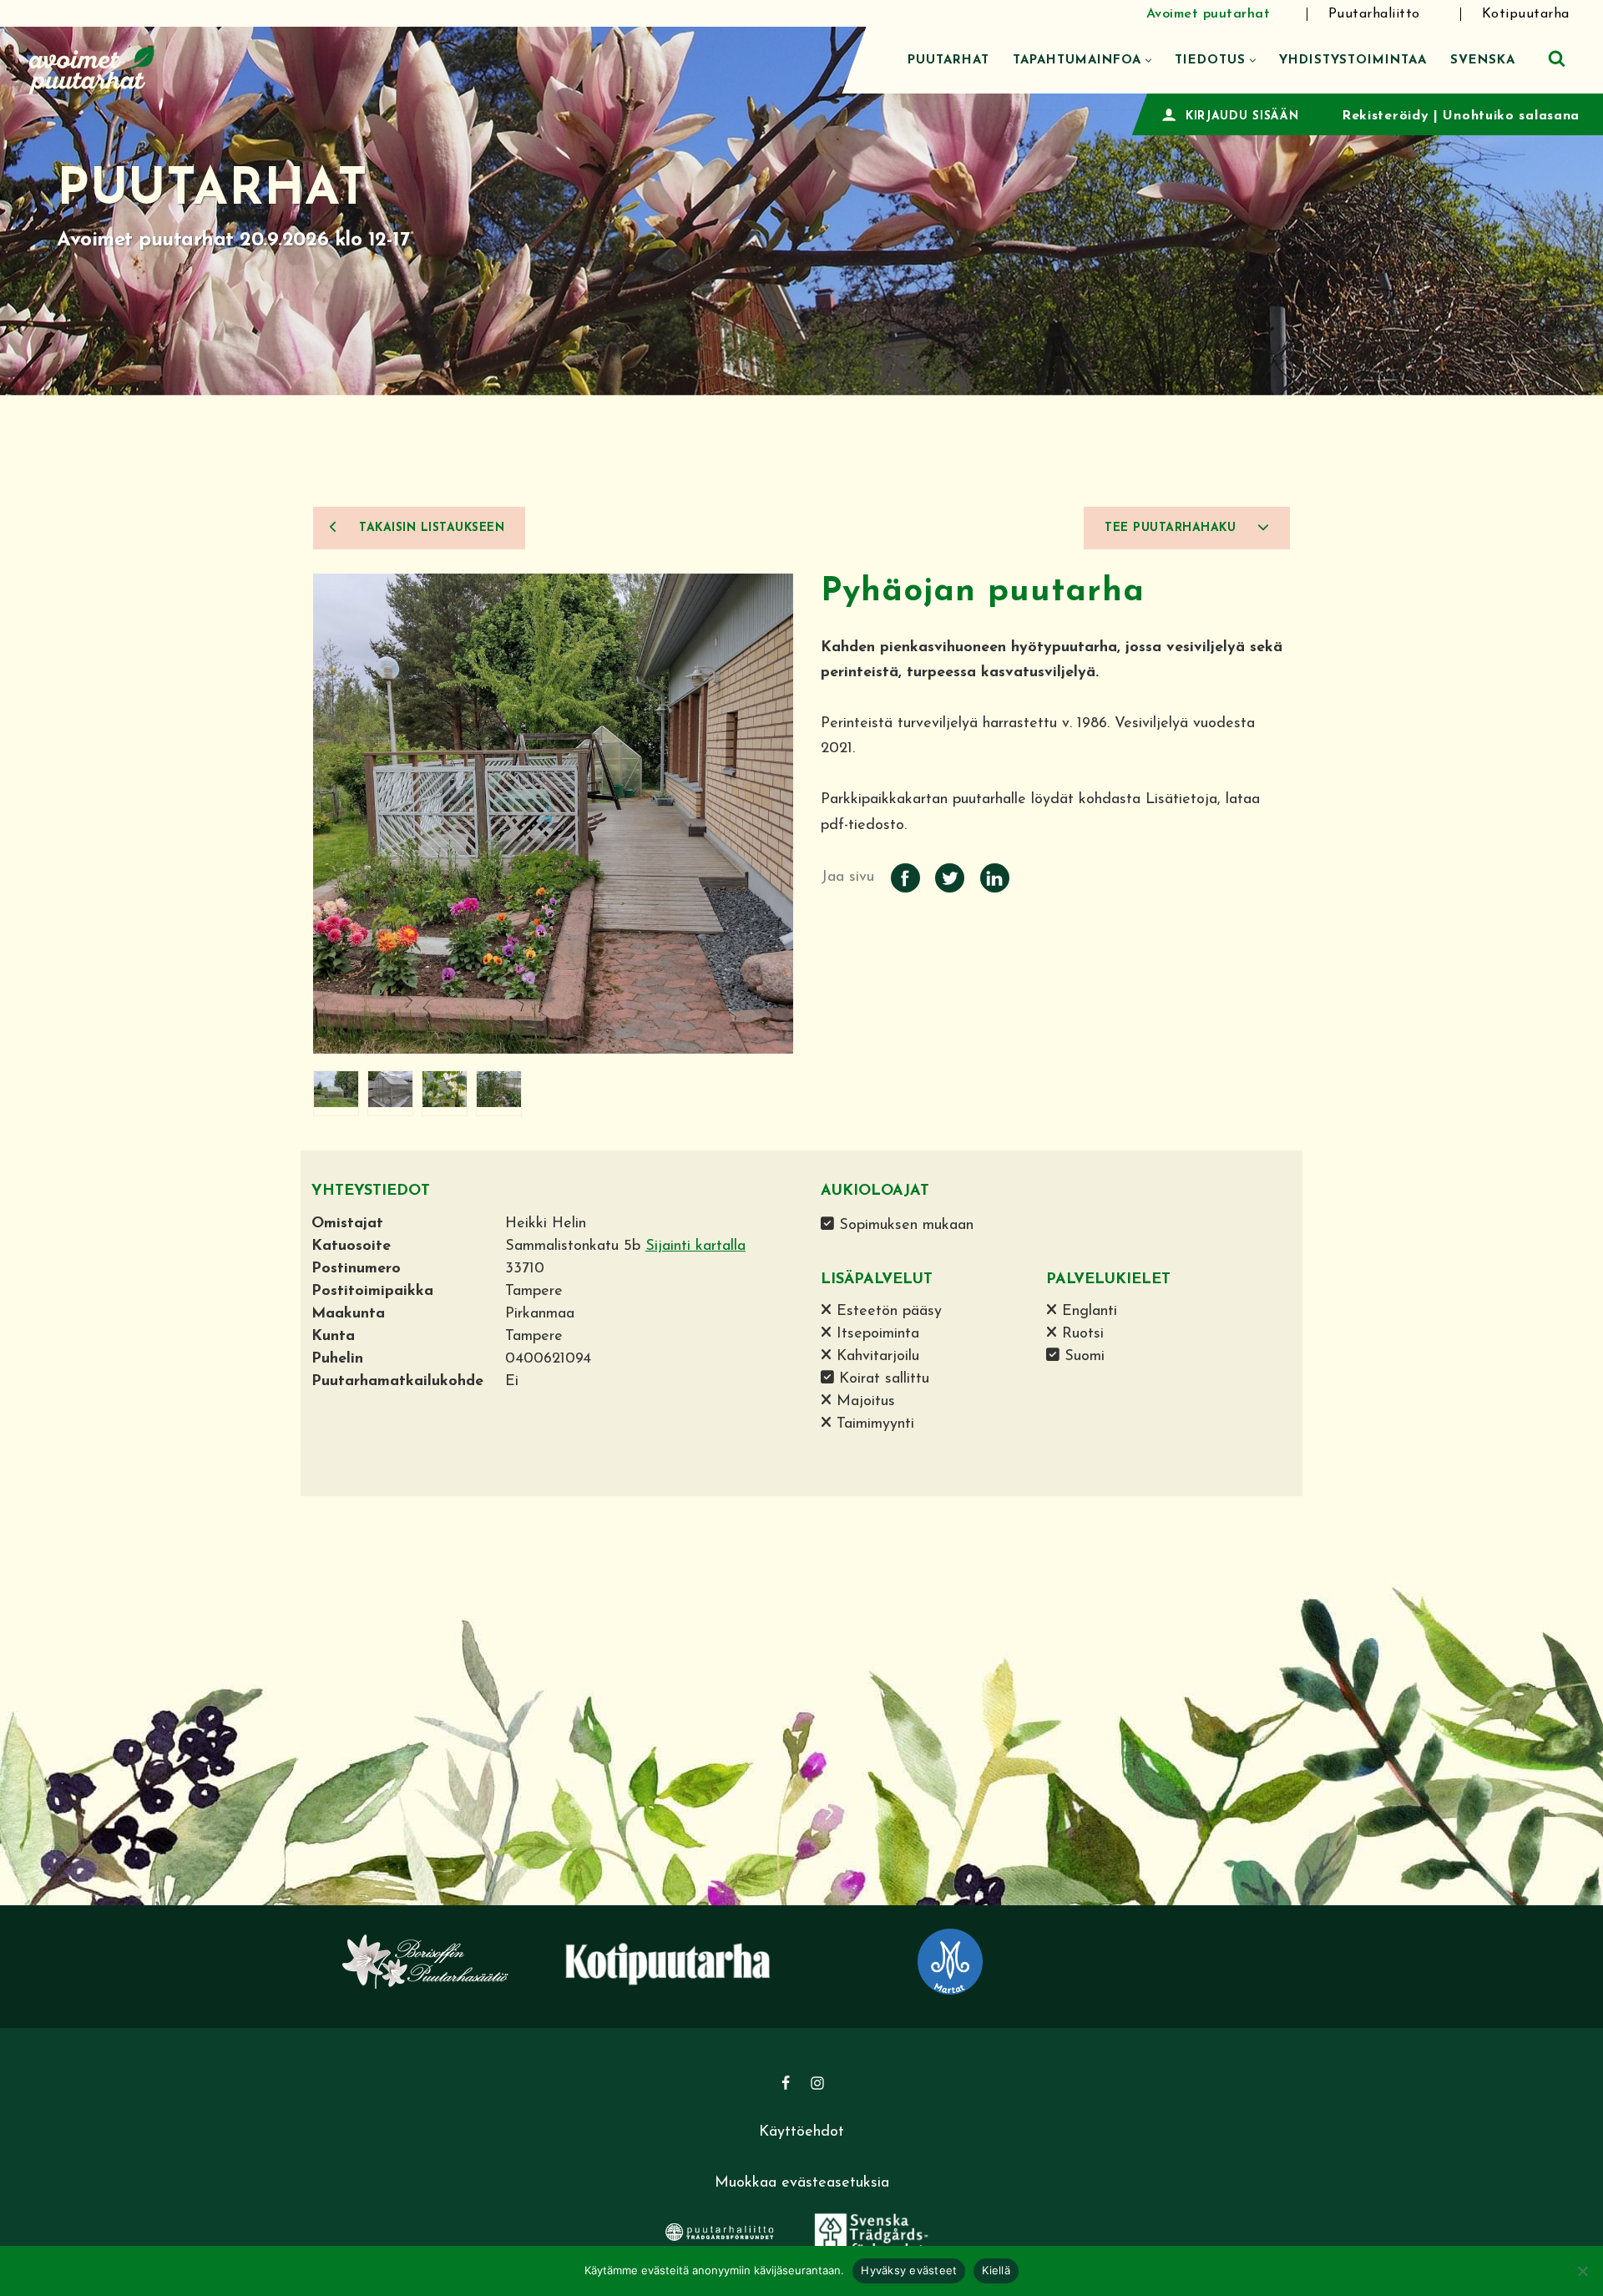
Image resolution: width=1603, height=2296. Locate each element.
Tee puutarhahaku (1173, 528)
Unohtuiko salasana (1511, 116)
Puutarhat (948, 61)
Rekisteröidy (1385, 116)
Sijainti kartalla (695, 1247)
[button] (1148, 61)
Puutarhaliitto (1374, 14)
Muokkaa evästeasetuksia (802, 2183)
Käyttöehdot (801, 2132)
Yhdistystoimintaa (1353, 61)
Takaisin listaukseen (430, 528)
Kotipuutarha (1526, 14)
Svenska (1483, 61)
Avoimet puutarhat (1209, 14)
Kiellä (996, 2270)
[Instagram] (817, 2083)
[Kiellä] (1582, 2271)
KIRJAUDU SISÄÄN (1242, 116)
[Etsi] (1557, 58)
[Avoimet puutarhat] (92, 68)
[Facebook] (786, 2083)
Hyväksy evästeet (909, 2270)
